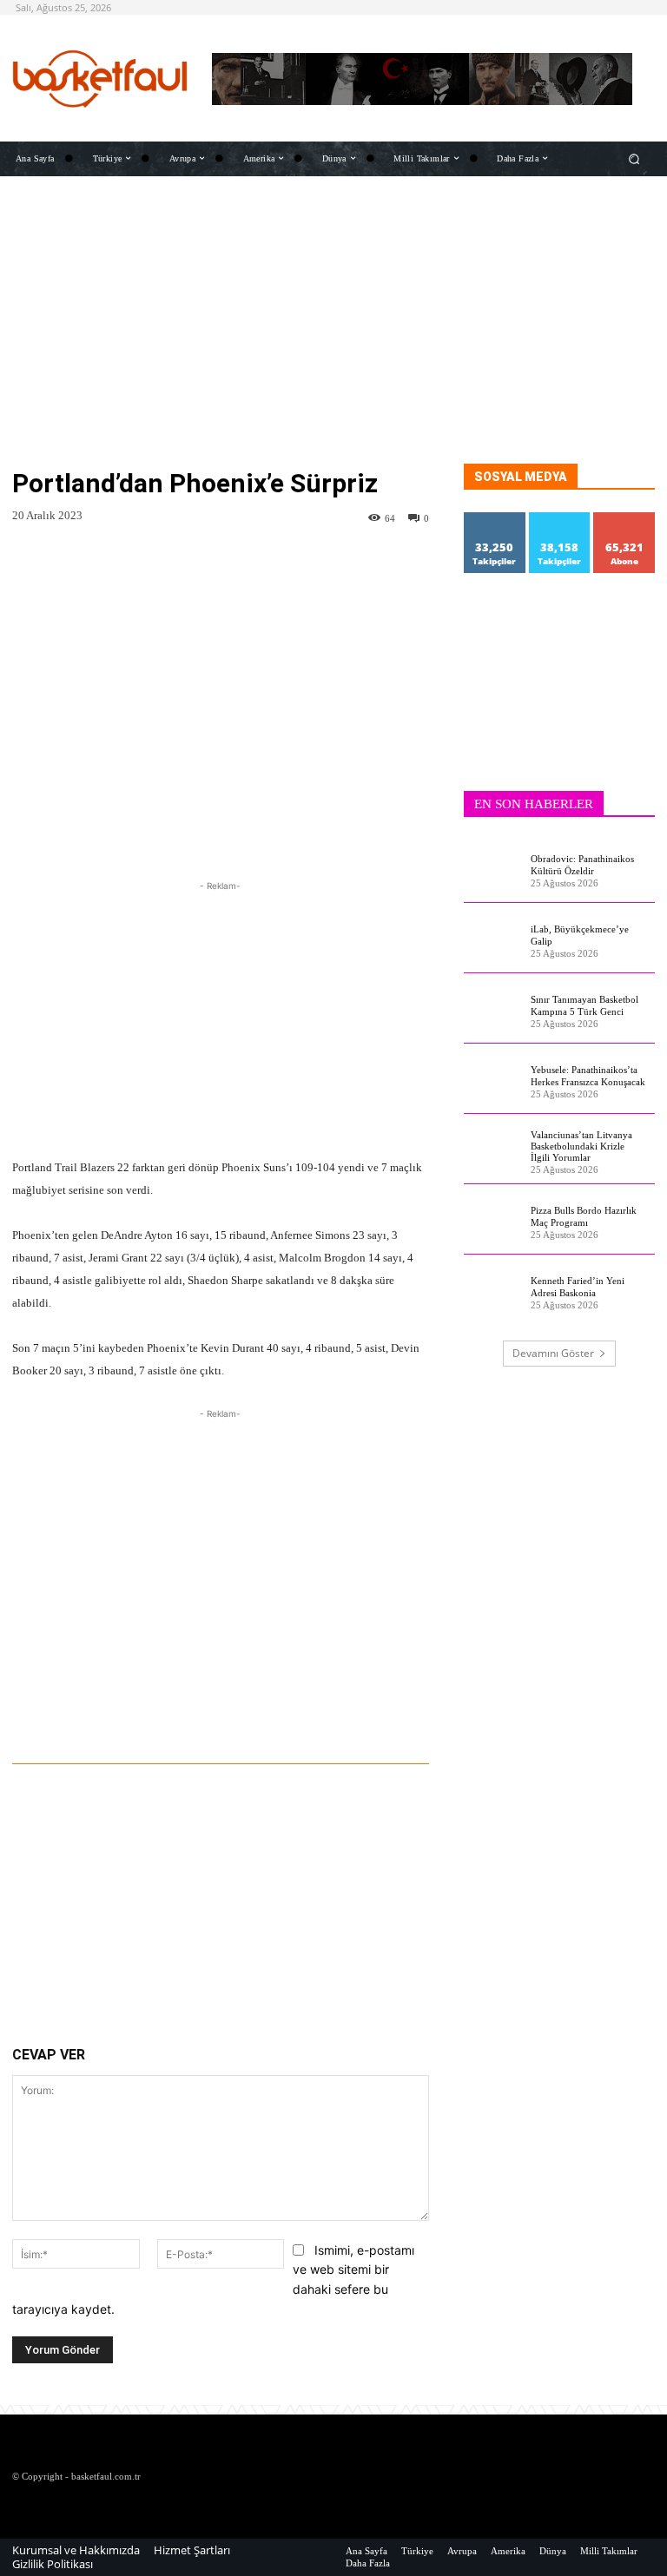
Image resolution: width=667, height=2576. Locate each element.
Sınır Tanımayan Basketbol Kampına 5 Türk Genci (584, 1005)
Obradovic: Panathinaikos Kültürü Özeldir (582, 864)
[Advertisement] (333, 342)
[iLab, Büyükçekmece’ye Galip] (492, 939)
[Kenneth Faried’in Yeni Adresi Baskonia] (492, 1290)
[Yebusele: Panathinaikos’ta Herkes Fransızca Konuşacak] (492, 1079)
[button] (634, 158)
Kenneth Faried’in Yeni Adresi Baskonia (578, 1286)
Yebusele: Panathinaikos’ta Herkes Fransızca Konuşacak (588, 1075)
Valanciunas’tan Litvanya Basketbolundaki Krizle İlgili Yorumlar (581, 1146)
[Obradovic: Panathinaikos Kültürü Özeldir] (492, 868)
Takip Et (495, 519)
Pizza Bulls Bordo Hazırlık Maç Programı (584, 1216)
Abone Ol (625, 519)
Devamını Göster (553, 1353)
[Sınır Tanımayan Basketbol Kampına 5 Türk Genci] (492, 1009)
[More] (320, 1716)
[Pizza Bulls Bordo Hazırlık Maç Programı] (492, 1220)
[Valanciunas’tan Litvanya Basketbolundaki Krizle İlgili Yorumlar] (492, 1150)
